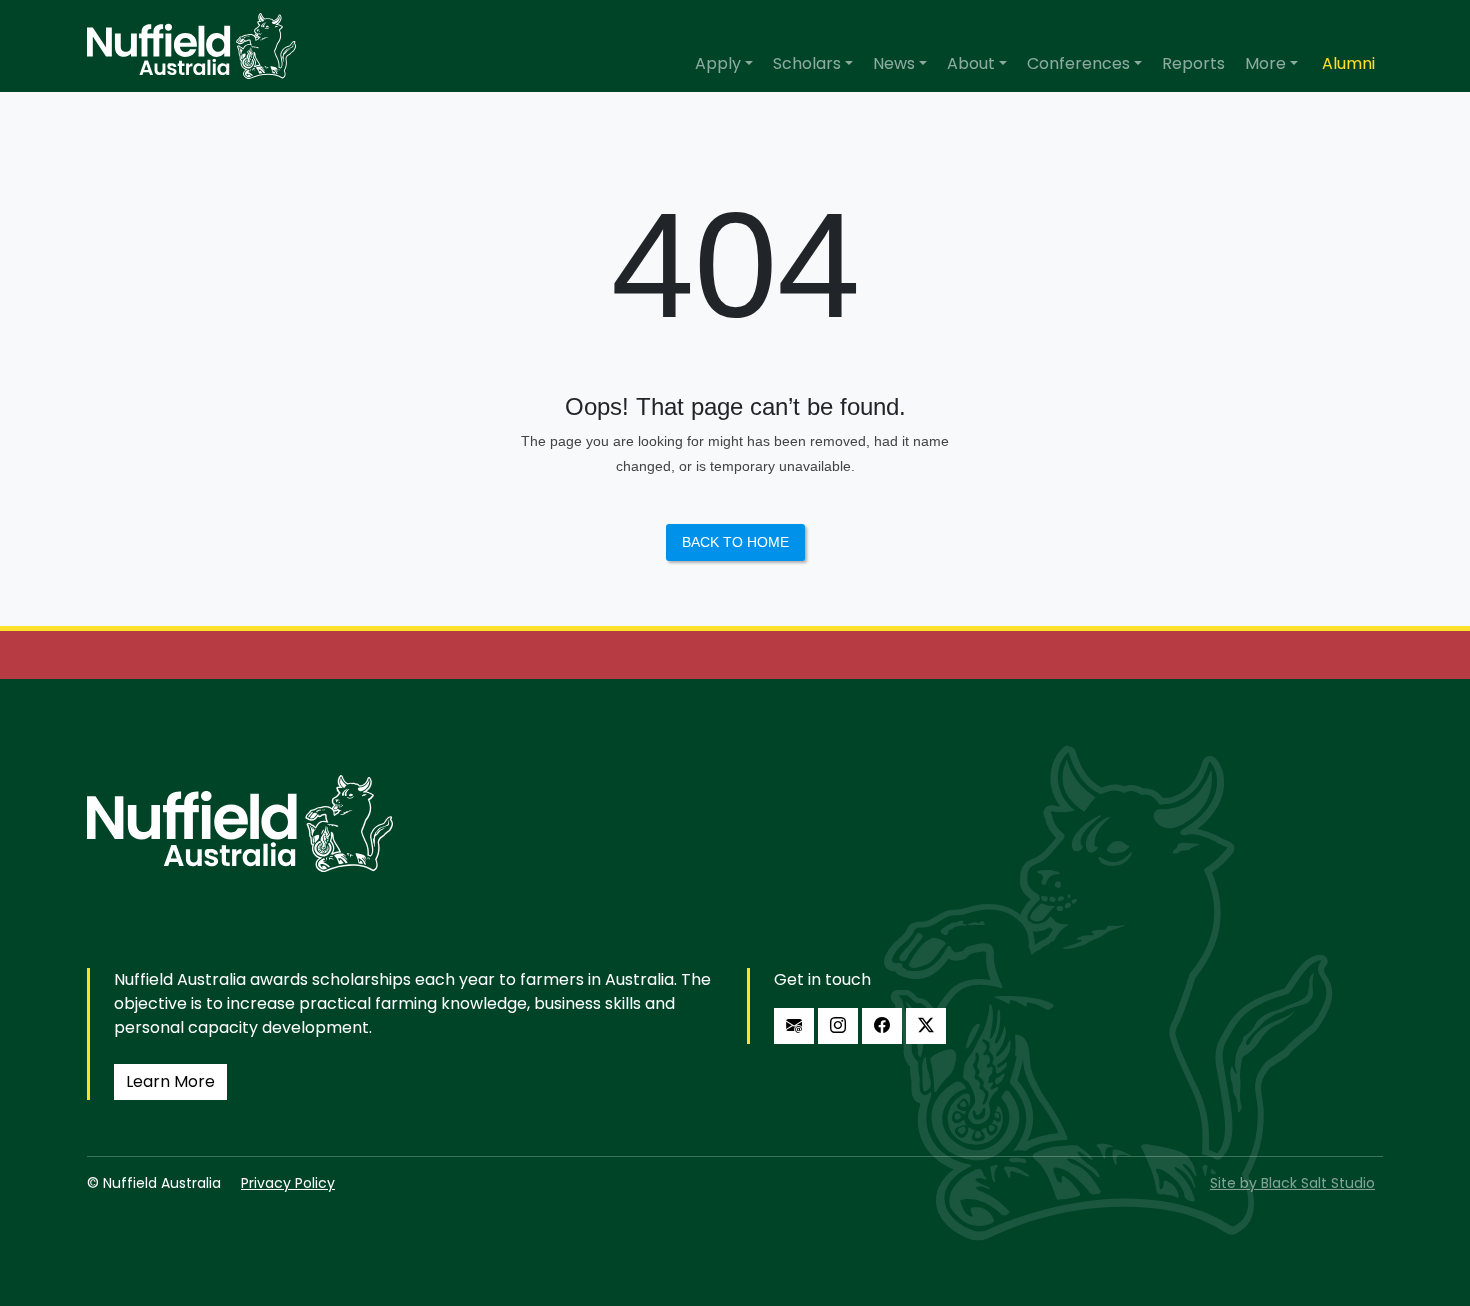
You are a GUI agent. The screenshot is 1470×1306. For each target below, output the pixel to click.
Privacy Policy (288, 1183)
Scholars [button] (807, 63)
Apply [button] (718, 63)
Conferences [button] (1078, 63)
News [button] (894, 63)
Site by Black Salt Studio (1292, 1183)
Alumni (1348, 63)
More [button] (1265, 63)
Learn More (170, 1081)
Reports (1193, 63)
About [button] (971, 63)
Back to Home (735, 542)
